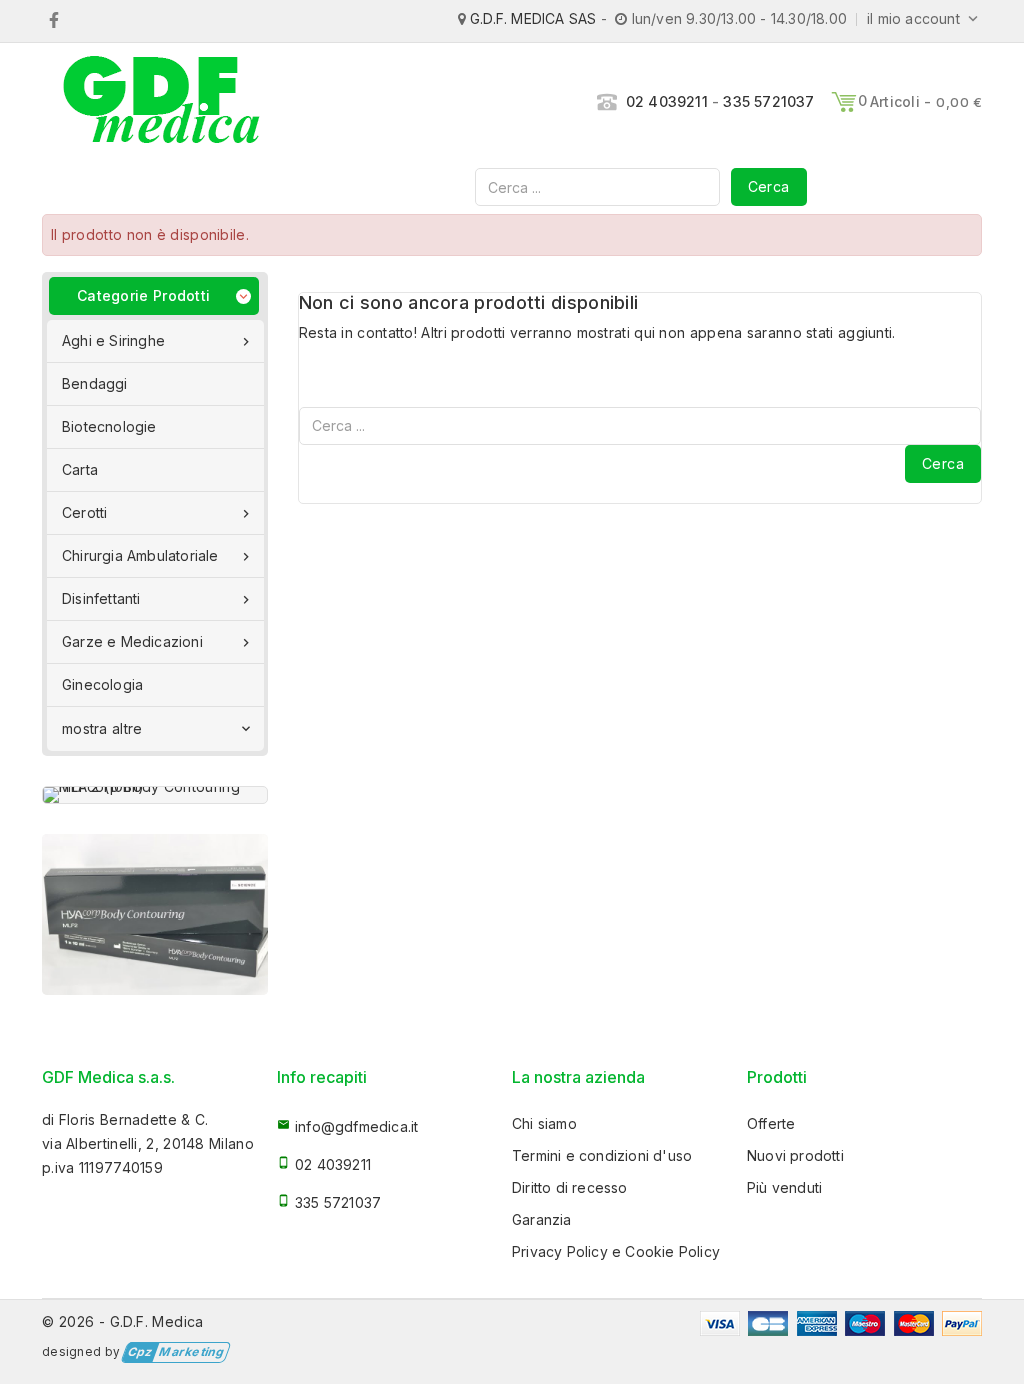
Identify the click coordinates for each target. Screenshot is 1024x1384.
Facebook (53, 20)
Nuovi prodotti (795, 1155)
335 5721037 (768, 101)
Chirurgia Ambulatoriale (158, 556)
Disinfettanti (158, 599)
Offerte (771, 1123)
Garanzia (542, 1219)
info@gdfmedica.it (356, 1126)
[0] (844, 102)
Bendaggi (95, 383)
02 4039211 (667, 101)
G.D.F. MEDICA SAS (533, 18)
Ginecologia (102, 684)
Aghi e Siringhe (158, 341)
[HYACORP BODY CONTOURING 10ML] (155, 914)
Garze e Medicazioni (158, 642)
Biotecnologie (109, 426)
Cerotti (158, 513)
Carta (80, 469)
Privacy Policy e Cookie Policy (616, 1251)
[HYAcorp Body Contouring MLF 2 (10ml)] (155, 795)
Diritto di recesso (570, 1187)
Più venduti (784, 1187)
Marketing (175, 1352)
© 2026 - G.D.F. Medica (123, 1321)
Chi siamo (544, 1123)
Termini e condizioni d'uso (602, 1155)
